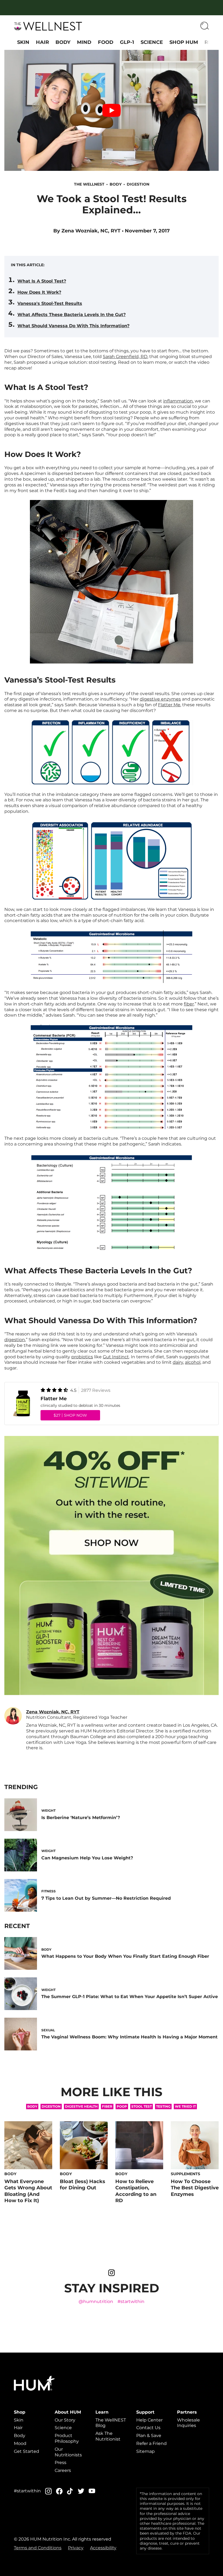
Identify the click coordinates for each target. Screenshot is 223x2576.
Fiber (107, 2106)
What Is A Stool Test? (42, 281)
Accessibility (103, 2548)
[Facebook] (59, 2491)
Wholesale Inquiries (188, 2423)
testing (163, 2106)
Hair (42, 42)
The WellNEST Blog (111, 2423)
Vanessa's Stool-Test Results (50, 303)
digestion (15, 1340)
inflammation (178, 401)
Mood (20, 2443)
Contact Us (148, 2428)
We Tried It (185, 2106)
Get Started (27, 2451)
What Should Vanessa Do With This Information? (73, 326)
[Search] (205, 26)
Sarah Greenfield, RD (125, 357)
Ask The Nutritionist (108, 2436)
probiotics (82, 1357)
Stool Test (142, 2106)
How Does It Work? (39, 292)
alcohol (193, 1362)
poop (122, 2106)
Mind (84, 42)
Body (63, 42)
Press (61, 2463)
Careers (63, 2470)
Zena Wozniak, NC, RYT (91, 231)
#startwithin (131, 2301)
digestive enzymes (160, 699)
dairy (178, 1362)
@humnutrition (96, 2301)
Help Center (149, 2420)
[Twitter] (81, 2491)
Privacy (76, 2548)
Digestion (138, 184)
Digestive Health (81, 2106)
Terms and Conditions (38, 2548)
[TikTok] (70, 2491)
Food (106, 42)
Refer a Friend (151, 2443)
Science (152, 42)
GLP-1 (127, 42)
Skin (23, 42)
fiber (189, 1004)
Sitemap (145, 2451)
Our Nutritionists (68, 2452)
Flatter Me (169, 705)
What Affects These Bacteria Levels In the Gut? (72, 315)
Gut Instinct (116, 1357)
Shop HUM (184, 42)
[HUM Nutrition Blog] (48, 26)
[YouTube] (92, 2491)
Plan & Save (149, 2436)
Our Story (65, 2420)
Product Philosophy (67, 2438)
